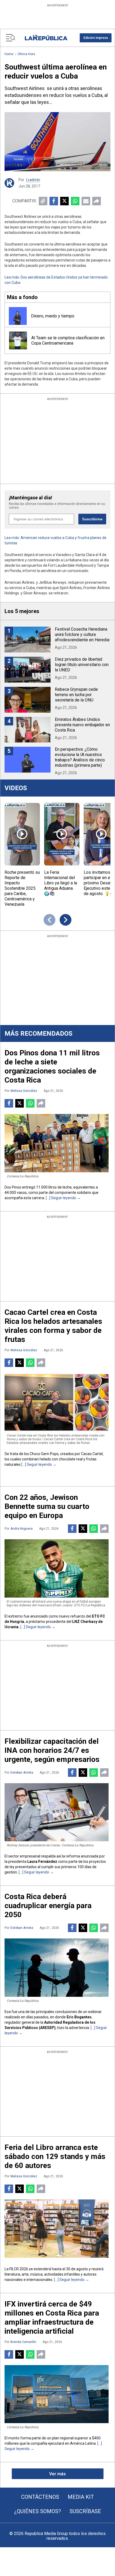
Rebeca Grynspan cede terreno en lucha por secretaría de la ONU (76, 695)
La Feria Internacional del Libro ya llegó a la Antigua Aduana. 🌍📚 (61, 883)
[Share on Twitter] (64, 201)
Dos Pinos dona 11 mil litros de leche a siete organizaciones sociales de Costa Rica (52, 1066)
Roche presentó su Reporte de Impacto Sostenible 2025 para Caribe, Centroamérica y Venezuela (22, 888)
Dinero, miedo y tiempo (53, 316)
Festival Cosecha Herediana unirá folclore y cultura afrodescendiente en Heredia (82, 634)
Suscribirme (92, 519)
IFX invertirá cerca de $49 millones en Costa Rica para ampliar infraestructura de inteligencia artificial (52, 2318)
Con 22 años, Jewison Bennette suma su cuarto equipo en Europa (47, 1506)
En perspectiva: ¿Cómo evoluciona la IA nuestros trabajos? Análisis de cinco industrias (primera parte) (80, 757)
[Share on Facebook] (54, 201)
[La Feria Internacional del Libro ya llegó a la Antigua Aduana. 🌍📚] (62, 834)
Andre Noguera (22, 1529)
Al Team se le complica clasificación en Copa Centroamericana (68, 340)
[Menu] (10, 38)
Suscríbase (85, 2511)
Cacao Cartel (92, 1454)
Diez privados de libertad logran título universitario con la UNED (82, 665)
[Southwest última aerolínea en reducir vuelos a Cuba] (57, 142)
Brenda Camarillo (23, 2342)
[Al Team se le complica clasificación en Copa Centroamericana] (18, 340)
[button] (96, 38)
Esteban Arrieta (22, 1773)
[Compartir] (97, 201)
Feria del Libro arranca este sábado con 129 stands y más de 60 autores (55, 2156)
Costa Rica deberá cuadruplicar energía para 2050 (48, 1906)
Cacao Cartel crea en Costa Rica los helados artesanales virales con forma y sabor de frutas (53, 1326)
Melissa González (24, 1091)
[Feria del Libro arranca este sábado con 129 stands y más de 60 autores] (57, 2229)
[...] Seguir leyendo (61, 1198)
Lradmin (33, 180)
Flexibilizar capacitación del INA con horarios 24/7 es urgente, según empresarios (52, 1750)
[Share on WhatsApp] (75, 201)
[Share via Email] (86, 201)
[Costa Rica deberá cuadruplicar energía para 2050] (57, 1968)
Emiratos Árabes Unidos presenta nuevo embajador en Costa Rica (82, 725)
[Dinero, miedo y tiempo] (18, 316)
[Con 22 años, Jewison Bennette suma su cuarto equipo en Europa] (57, 1568)
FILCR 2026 (19, 2269)
